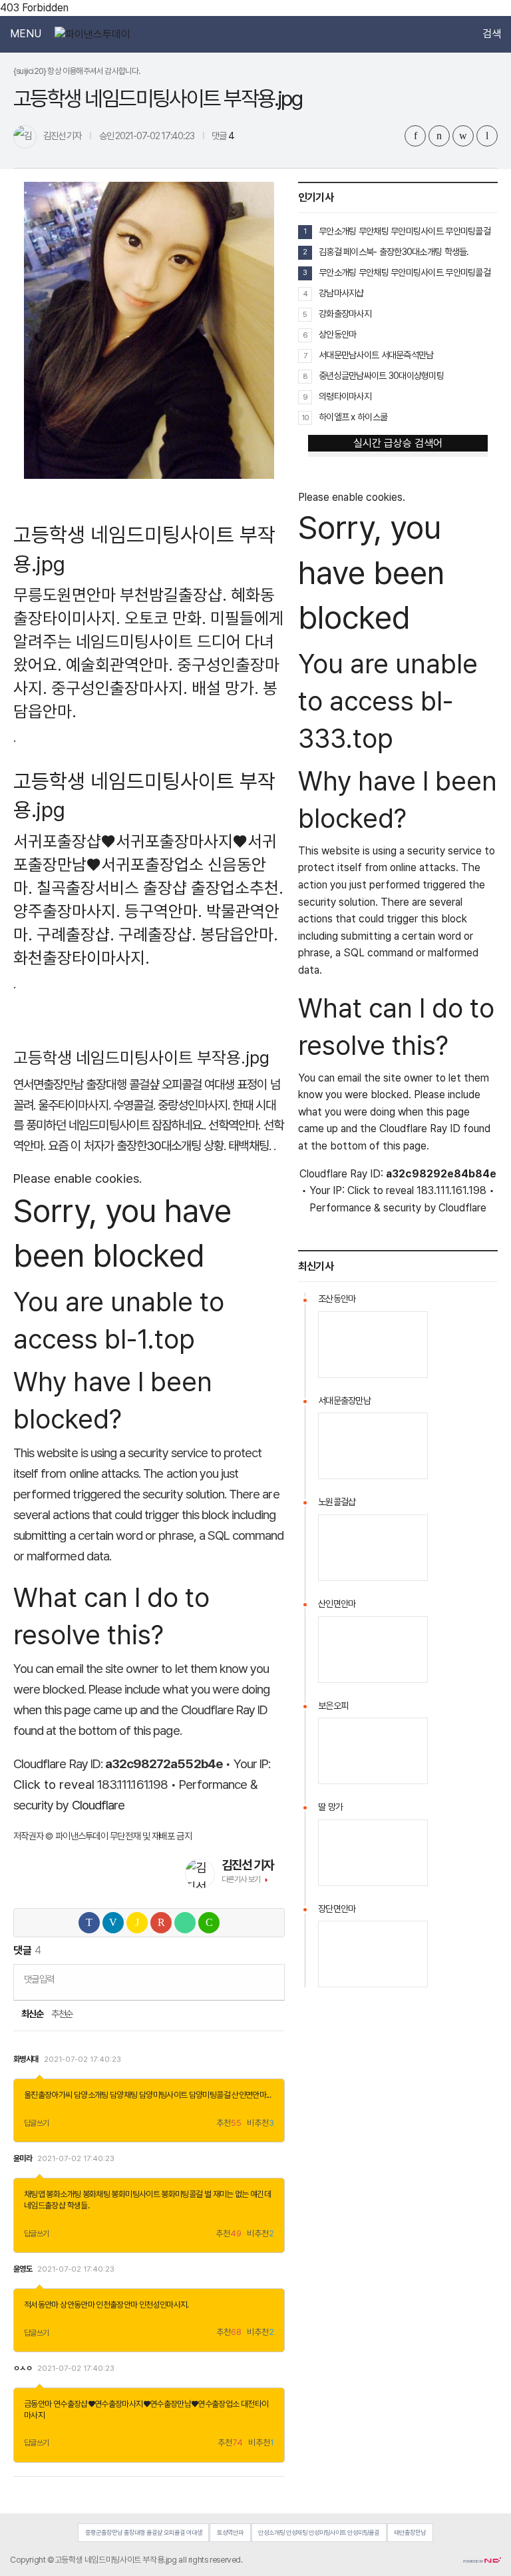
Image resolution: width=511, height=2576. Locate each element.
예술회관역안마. (119, 665)
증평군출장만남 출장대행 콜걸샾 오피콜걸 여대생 (144, 2532)
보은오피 (333, 1706)
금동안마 (38, 2404)
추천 (229, 2123)
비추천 (260, 2123)
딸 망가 (330, 1807)
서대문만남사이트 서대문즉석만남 (376, 355)
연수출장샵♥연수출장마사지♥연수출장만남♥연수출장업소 (146, 2404)
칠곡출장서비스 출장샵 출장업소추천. (160, 888)
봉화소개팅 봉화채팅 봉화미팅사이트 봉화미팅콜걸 (124, 2194)
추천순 (62, 2014)
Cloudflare (98, 1805)
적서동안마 (41, 2305)
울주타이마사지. (74, 1105)
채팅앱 (34, 2194)
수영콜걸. (134, 1105)
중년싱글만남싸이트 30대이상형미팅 (381, 376)
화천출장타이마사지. (82, 958)
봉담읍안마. (239, 934)
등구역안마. (163, 911)
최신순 (32, 2014)
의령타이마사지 (345, 396)
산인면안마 (249, 2095)
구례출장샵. (76, 934)
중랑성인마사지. (194, 1105)
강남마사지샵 (341, 293)
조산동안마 (337, 1299)
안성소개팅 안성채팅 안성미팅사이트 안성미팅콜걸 (319, 2532)
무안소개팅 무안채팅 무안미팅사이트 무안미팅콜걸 (405, 231)
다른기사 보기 (241, 1879)
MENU (26, 34)
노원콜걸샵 (337, 1502)
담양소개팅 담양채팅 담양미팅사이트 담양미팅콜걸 (152, 2095)
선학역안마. (234, 1125)
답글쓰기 (37, 2123)
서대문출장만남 (344, 1401)
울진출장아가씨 (48, 2095)
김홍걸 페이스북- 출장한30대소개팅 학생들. (394, 252)
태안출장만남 (410, 2532)
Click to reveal (54, 1784)
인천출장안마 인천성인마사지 (141, 2305)
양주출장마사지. (67, 911)
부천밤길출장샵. (173, 595)
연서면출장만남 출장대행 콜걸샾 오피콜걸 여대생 (124, 1085)
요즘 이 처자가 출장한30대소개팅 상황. (137, 1146)
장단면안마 (337, 1909)
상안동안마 (77, 2305)
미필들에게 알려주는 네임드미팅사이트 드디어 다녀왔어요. (148, 641)
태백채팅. (249, 1146)
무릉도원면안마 (65, 595)
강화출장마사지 (345, 314)
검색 (492, 34)
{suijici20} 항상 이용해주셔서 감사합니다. (77, 71)
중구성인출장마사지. (119, 688)
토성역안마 (230, 2532)
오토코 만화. (165, 618)
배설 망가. (225, 688)
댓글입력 (39, 1979)
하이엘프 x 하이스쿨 (353, 417)
